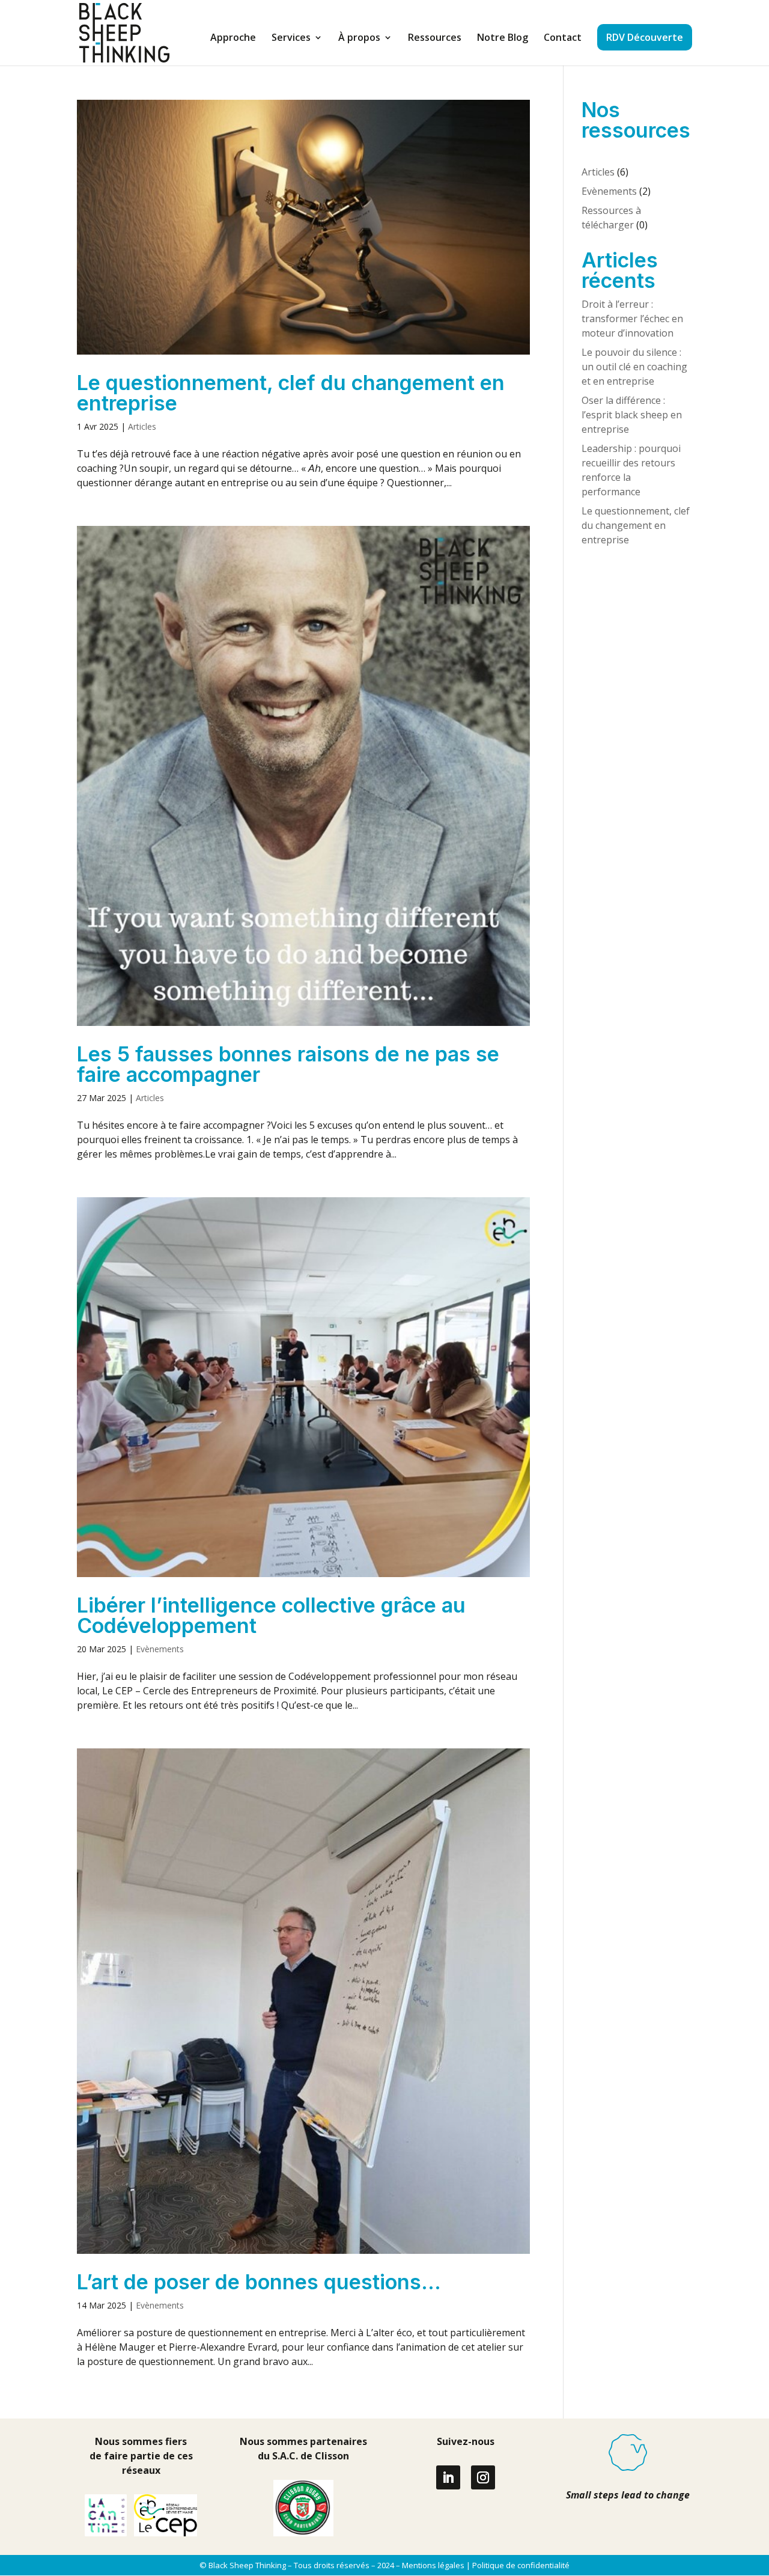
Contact (563, 38)
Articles (142, 426)
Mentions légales (433, 2565)
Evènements (160, 1649)
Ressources (435, 38)
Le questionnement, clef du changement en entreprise (291, 393)
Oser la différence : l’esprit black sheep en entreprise (632, 415)
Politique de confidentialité (521, 2565)
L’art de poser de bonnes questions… (259, 2282)
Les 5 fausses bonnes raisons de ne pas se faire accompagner (288, 1064)
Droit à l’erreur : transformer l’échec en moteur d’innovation (632, 319)
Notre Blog (503, 38)
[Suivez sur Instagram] (483, 2477)
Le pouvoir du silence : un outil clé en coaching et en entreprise (634, 367)
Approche (233, 38)
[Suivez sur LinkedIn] (448, 2477)
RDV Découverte (645, 37)
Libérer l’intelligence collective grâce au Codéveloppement (271, 1615)
